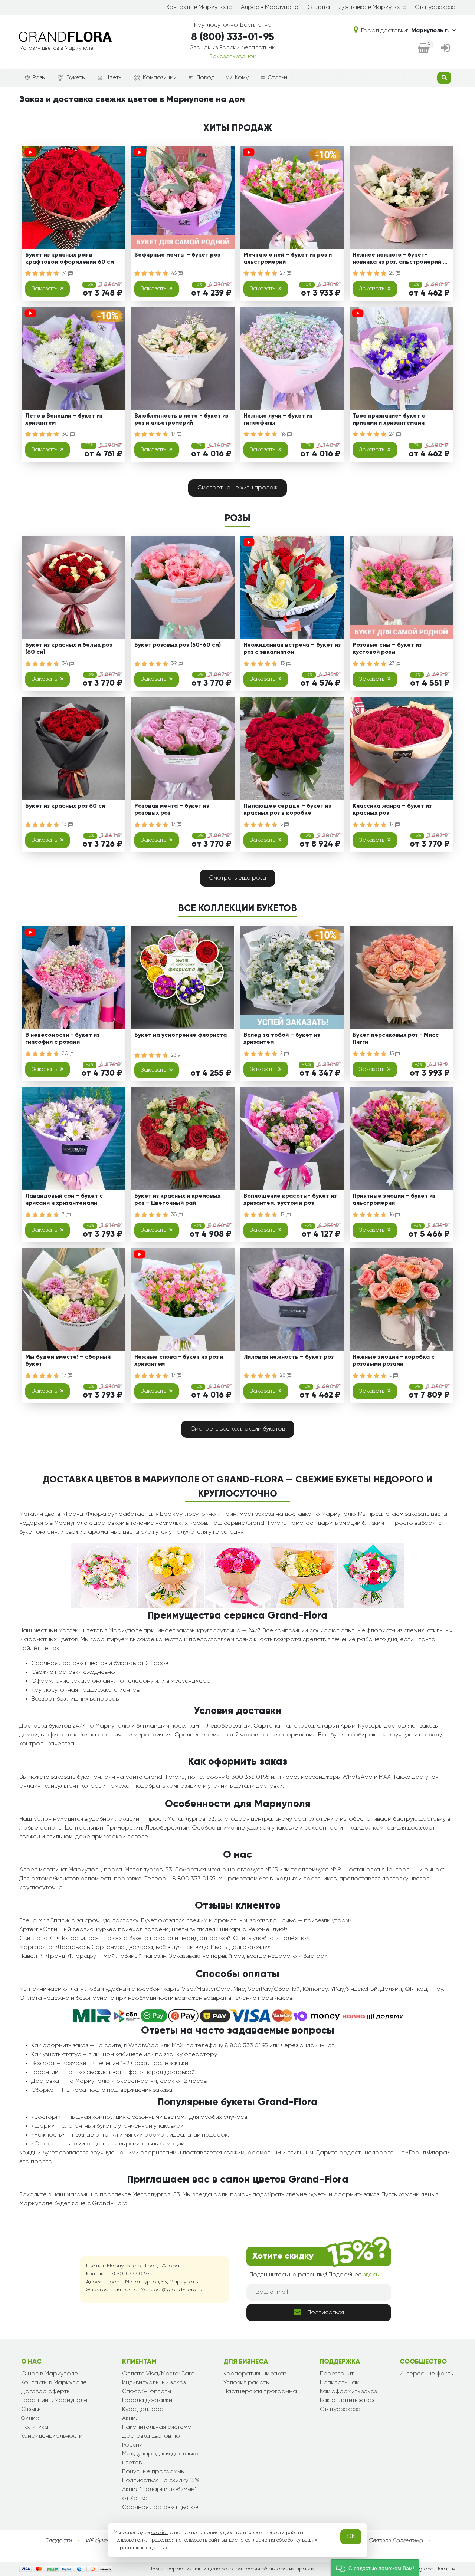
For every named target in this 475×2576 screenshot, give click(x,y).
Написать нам (340, 2383)
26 (393, 273)
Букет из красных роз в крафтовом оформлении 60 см (70, 259)
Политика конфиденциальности (52, 2432)
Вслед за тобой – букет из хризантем (282, 1039)
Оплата (319, 7)
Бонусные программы (153, 2472)
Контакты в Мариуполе (199, 7)
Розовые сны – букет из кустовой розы (387, 649)
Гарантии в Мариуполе (54, 2401)
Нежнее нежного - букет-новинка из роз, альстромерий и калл (399, 260)
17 (174, 434)
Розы (39, 78)
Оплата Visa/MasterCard (158, 2374)
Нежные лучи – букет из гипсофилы (278, 420)
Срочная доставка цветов (160, 2507)
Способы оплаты (147, 2392)
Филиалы (34, 2418)
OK (351, 2537)
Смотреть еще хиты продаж (237, 488)
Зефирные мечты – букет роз (177, 255)
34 (66, 663)
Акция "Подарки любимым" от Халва (159, 2494)
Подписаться (326, 2313)
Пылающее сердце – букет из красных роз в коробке (287, 810)
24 (393, 434)
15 (392, 1053)
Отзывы (31, 2410)
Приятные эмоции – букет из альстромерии (394, 1200)
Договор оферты (46, 2392)
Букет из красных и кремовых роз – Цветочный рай (177, 1200)
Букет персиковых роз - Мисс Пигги (396, 1039)
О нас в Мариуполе (50, 2374)
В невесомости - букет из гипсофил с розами (62, 1039)
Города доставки (147, 2401)
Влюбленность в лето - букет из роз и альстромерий (181, 420)
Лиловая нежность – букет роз (289, 1357)
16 (392, 1214)
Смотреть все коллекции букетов (238, 1429)
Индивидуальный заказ (154, 2383)
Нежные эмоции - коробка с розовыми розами (394, 1361)
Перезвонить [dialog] (338, 2374)
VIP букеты (99, 2541)
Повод (205, 78)
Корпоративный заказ (255, 2374)
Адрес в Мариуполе (270, 7)
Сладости (58, 2541)
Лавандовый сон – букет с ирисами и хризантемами (64, 1200)
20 (66, 1053)
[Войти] (445, 49)
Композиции (160, 78)
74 (65, 273)
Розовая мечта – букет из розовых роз (172, 810)
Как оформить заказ (348, 2392)
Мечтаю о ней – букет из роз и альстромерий (288, 259)
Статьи (277, 78)
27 (284, 273)
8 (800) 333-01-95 (233, 37)
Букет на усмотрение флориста (181, 1035)
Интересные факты (427, 2374)
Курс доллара (143, 2410)
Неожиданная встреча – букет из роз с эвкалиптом (292, 649)
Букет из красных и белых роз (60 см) (69, 649)
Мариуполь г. (430, 31)
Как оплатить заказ (347, 2401)
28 (174, 1055)
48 (284, 434)
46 (175, 273)
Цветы (114, 78)
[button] (375, 2568)
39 (175, 663)
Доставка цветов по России (151, 2441)
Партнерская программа (260, 2392)
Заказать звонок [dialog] (233, 57)
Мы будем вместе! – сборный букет (68, 1361)
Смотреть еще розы (237, 878)
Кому (242, 78)
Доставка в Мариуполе (372, 7)
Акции (130, 2418)
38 (175, 1214)
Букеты (76, 78)
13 (283, 663)
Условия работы (247, 2383)
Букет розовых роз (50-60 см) (178, 645)
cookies (160, 2533)
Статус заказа (435, 7)
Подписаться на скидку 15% (161, 2481)
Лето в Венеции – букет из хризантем (64, 420)
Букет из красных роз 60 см (65, 806)
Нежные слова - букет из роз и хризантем (179, 1361)
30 (66, 434)
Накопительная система (157, 2427)
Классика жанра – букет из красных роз (392, 810)
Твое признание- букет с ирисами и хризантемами (389, 420)
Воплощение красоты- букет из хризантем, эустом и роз (290, 1200)
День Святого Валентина (388, 2541)
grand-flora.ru (436, 2569)
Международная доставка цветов (160, 2458)
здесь (371, 2275)
